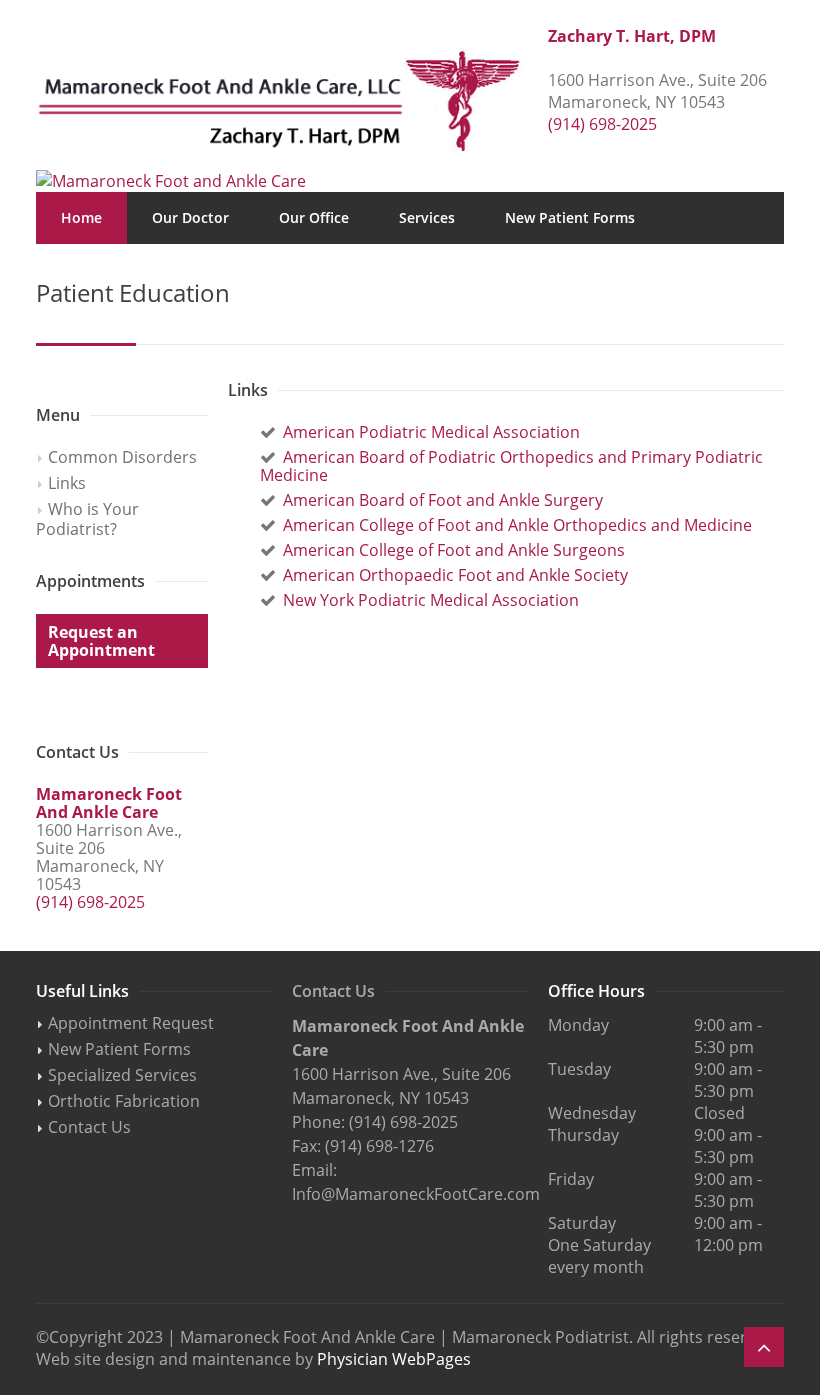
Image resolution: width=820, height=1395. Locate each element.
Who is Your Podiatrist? (87, 519)
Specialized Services (122, 1075)
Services (427, 217)
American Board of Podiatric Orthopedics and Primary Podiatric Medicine (511, 466)
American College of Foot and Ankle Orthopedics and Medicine (517, 525)
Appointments (283, 269)
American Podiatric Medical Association (431, 432)
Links (67, 483)
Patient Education (122, 269)
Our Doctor (190, 217)
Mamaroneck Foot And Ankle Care (109, 803)
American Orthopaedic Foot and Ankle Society (455, 575)
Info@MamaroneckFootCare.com (416, 1194)
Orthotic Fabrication (124, 1101)
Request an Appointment (101, 641)
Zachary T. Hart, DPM (632, 36)
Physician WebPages (394, 1359)
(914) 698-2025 (602, 124)
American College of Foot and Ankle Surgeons (454, 550)
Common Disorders (122, 457)
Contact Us (419, 269)
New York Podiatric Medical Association (431, 600)
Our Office (314, 217)
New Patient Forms (570, 217)
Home (81, 217)
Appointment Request (131, 1023)
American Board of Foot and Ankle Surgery (443, 500)
